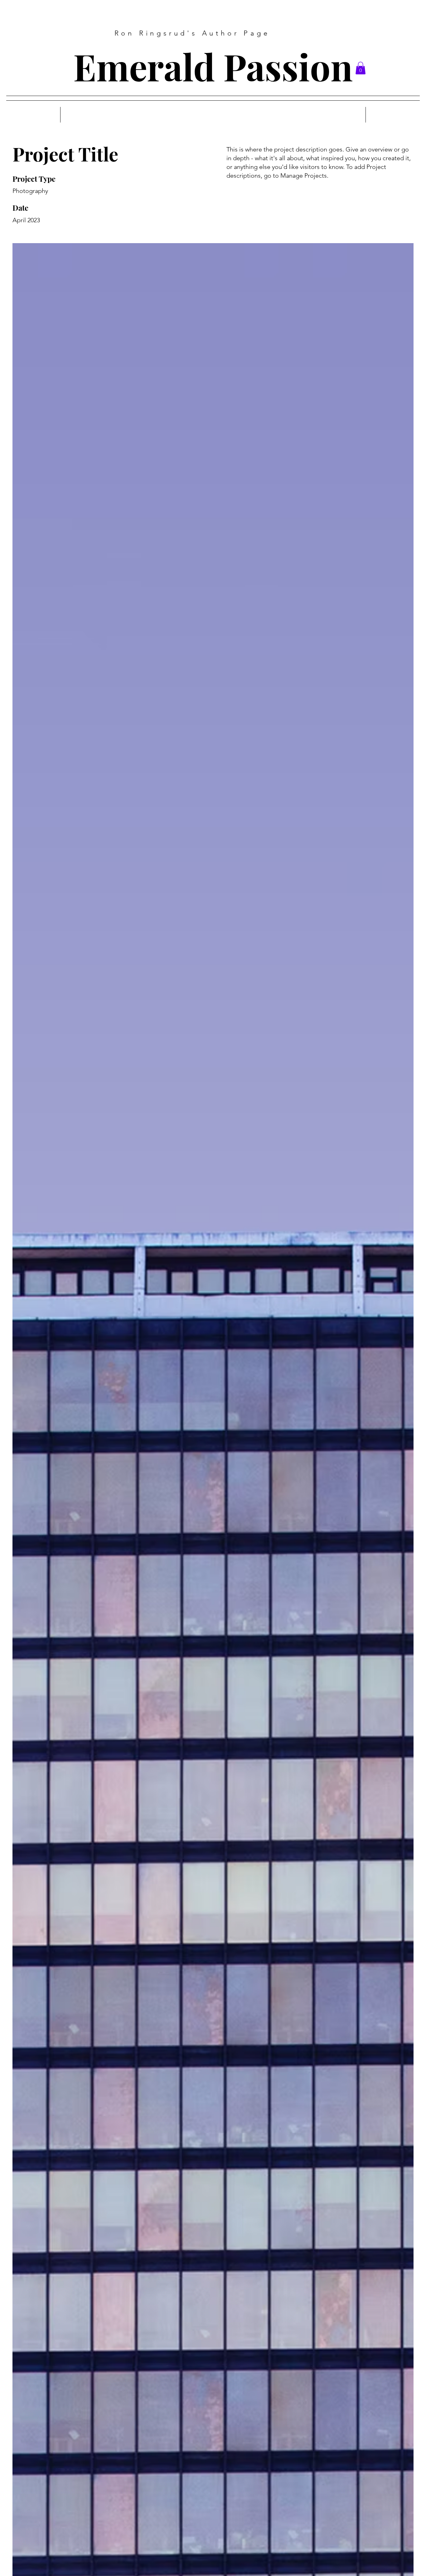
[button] (361, 68)
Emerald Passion (213, 66)
